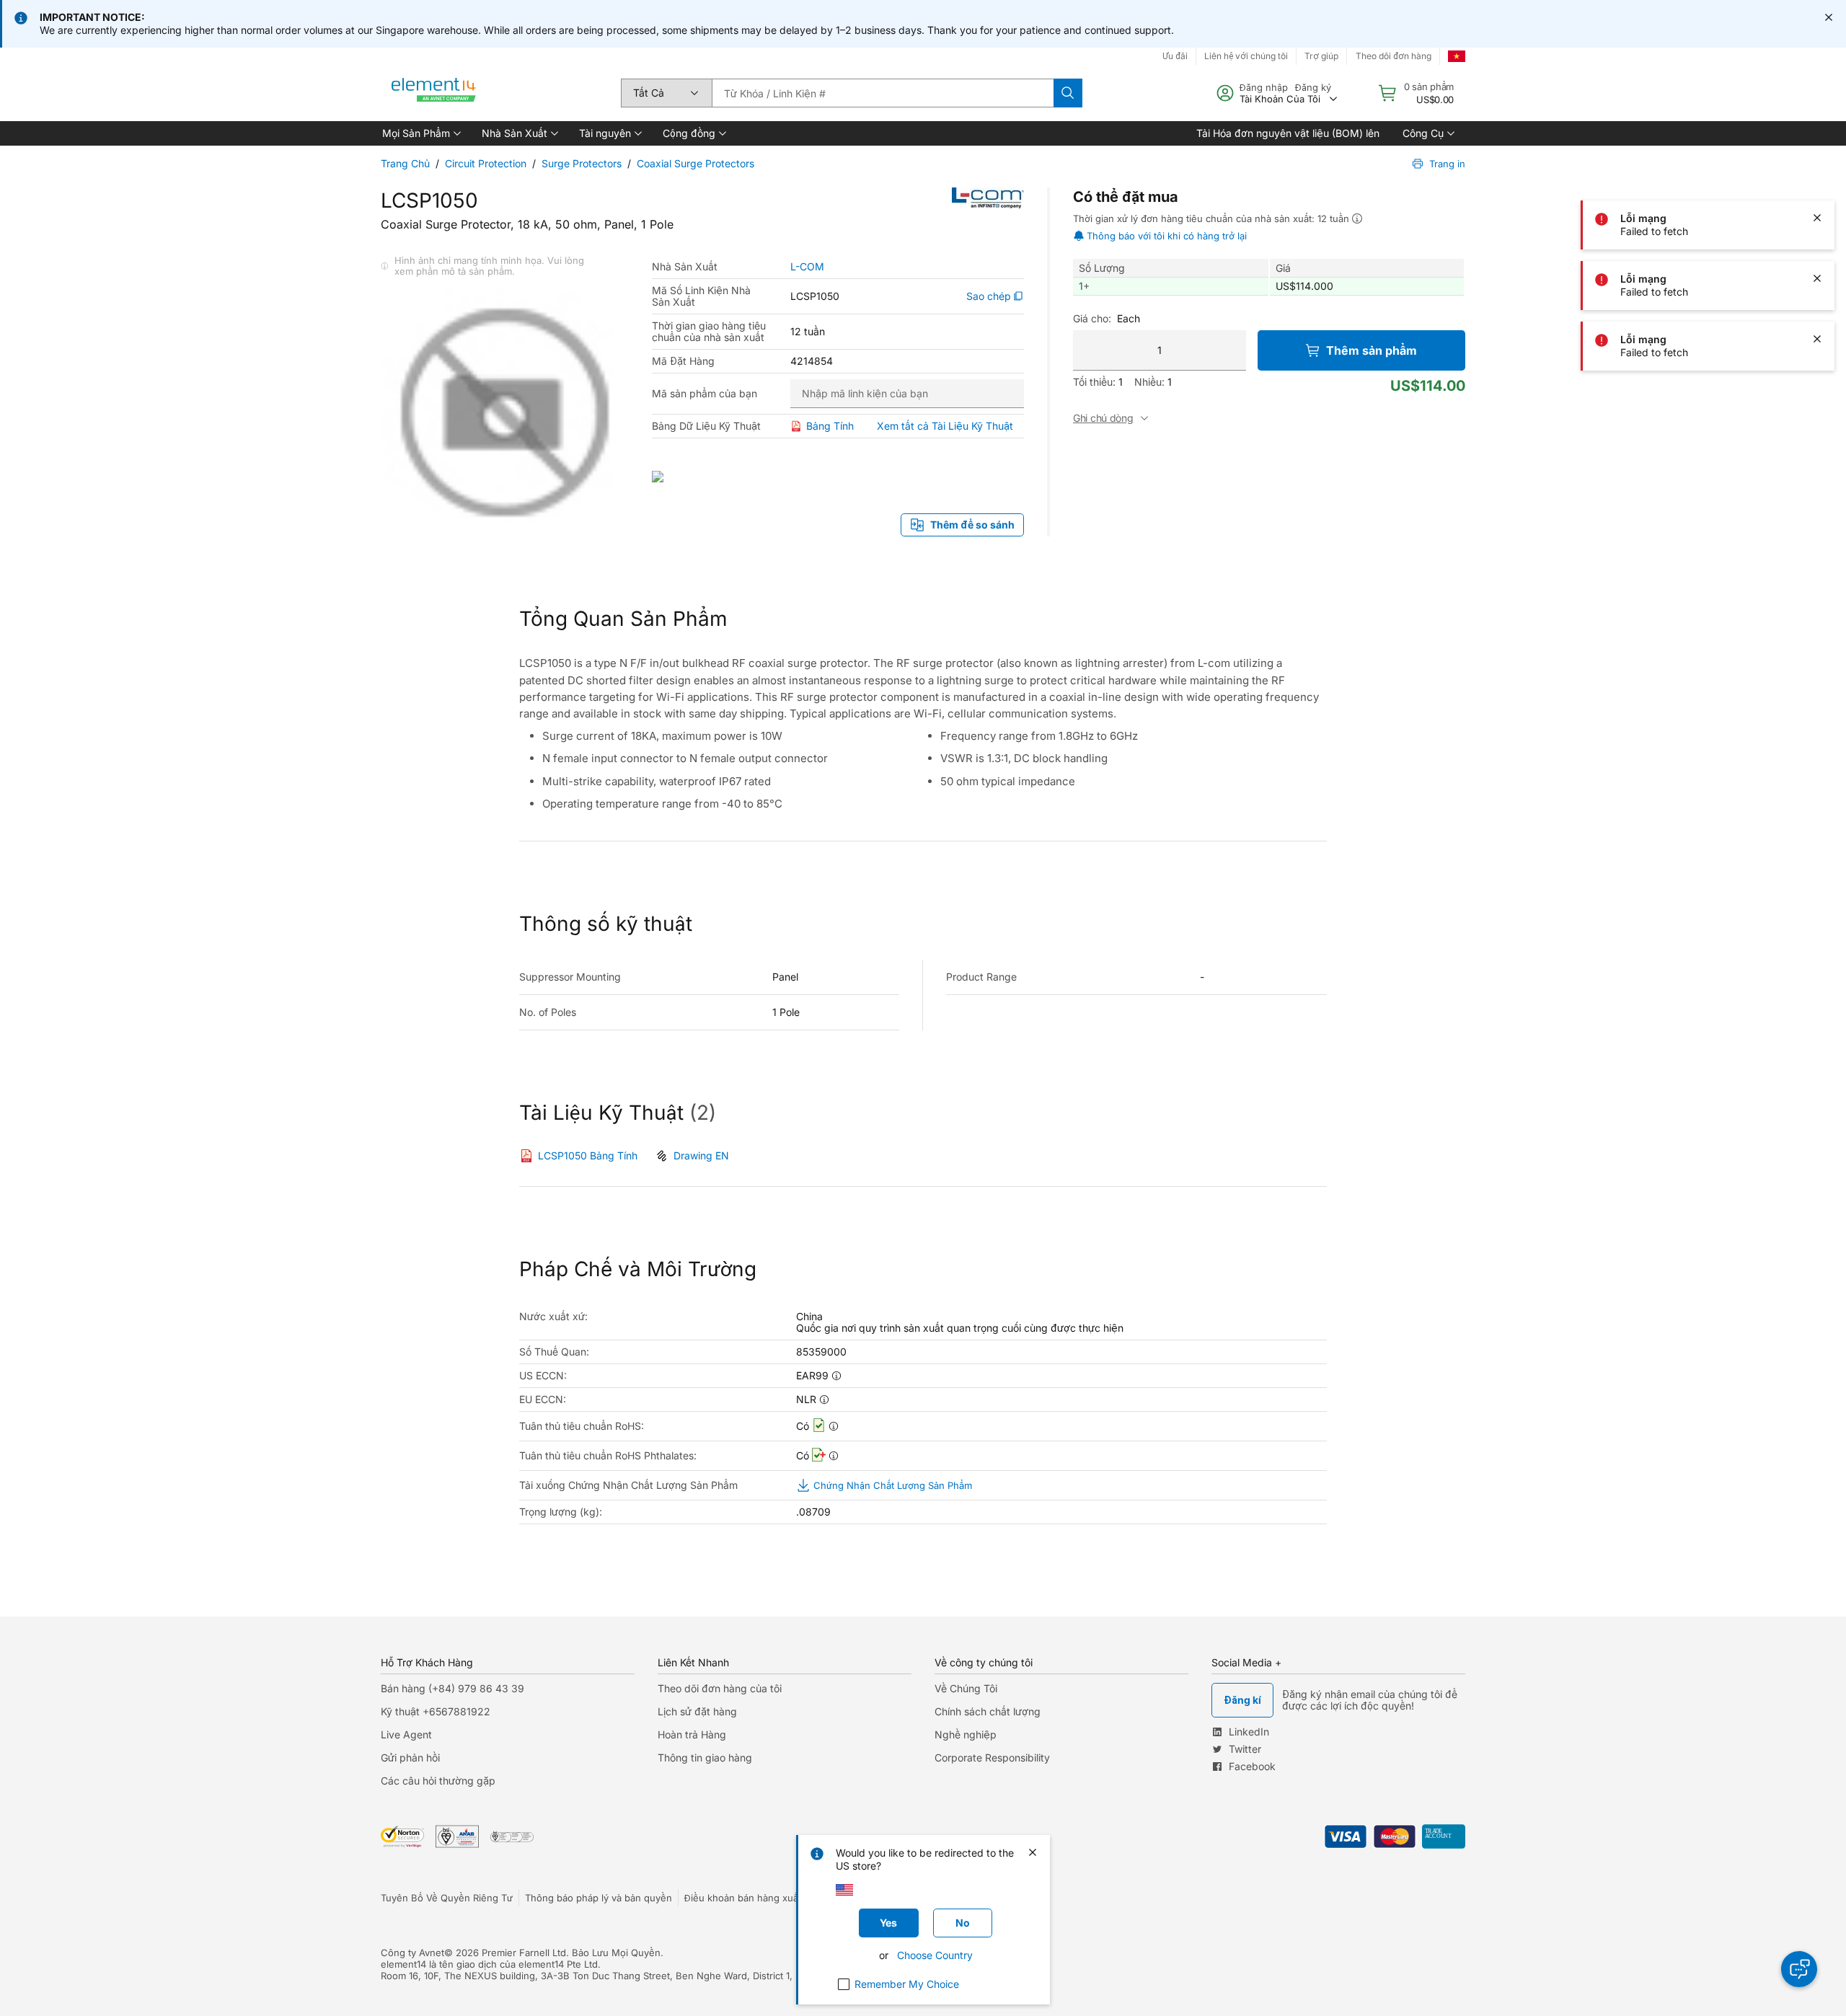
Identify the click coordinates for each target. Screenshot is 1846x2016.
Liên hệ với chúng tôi (1246, 56)
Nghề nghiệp (966, 1734)
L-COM (807, 267)
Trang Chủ (405, 163)
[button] (420, 133)
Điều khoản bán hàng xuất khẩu (755, 1898)
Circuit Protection (486, 163)
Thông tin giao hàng (705, 1758)
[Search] (1068, 93)
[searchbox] (883, 93)
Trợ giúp (1321, 56)
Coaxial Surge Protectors (695, 163)
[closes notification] (1829, 17)
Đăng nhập (1264, 87)
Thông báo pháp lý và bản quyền (599, 1898)
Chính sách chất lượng (988, 1711)
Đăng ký (1313, 87)
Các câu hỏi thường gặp (438, 1781)
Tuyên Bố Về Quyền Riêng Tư (447, 1898)
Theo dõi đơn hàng (1394, 56)
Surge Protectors (582, 163)
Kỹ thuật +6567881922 (436, 1711)
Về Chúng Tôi (966, 1688)
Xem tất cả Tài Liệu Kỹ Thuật (945, 426)
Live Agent (406, 1734)
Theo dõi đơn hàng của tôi (720, 1688)
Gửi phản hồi (410, 1758)
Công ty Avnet (412, 1953)
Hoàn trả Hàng (692, 1734)
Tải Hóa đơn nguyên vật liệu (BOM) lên (1288, 133)
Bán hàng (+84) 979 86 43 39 (452, 1688)
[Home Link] (434, 93)
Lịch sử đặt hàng (697, 1711)
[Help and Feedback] (1799, 1969)
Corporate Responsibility (992, 1758)
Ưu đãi (1175, 56)
